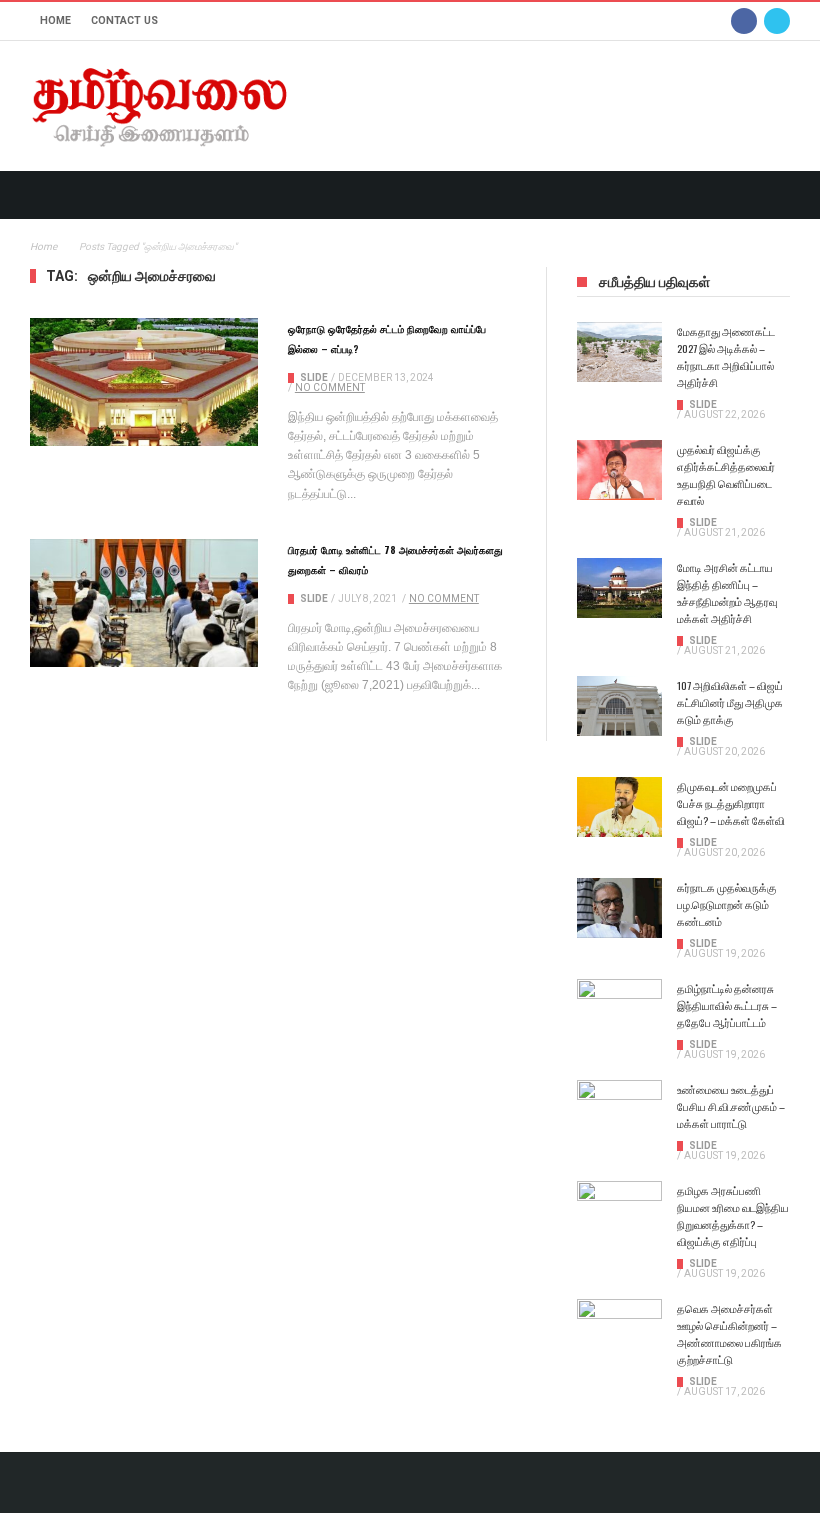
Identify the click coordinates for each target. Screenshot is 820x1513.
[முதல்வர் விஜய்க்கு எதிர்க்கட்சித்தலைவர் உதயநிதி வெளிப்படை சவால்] (619, 470)
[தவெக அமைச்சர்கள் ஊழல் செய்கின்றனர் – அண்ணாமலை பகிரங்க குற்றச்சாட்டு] (619, 1329)
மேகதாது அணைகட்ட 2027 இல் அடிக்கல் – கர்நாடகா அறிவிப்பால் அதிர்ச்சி (726, 356)
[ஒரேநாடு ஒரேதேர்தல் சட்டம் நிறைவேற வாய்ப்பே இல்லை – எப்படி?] (144, 382)
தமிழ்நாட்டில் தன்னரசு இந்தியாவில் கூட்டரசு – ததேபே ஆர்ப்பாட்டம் (727, 1005)
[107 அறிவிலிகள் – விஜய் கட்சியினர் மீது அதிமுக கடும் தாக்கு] (619, 706)
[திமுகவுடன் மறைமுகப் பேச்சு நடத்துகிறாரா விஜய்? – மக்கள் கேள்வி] (619, 807)
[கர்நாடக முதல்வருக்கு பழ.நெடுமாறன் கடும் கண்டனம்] (619, 908)
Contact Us (124, 20)
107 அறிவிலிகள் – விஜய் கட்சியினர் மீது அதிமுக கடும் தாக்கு (730, 702)
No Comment (330, 387)
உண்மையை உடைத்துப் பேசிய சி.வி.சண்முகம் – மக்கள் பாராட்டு (731, 1106)
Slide (314, 377)
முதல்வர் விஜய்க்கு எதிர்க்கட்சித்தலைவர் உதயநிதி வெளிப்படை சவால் (726, 474)
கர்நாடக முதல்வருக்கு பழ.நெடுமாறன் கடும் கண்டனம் (727, 904)
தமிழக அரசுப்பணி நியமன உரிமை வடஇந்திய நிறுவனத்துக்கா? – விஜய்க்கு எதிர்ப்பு (733, 1215)
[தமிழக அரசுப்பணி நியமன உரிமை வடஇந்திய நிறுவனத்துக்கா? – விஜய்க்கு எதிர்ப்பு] (619, 1211)
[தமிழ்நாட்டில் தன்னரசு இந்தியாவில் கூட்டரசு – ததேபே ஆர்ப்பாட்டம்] (619, 1009)
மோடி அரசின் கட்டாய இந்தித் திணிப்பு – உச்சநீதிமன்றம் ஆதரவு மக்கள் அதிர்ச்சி (727, 592)
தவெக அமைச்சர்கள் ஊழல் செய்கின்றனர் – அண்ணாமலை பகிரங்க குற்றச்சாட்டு (729, 1333)
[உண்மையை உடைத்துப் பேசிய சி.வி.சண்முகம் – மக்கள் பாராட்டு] (619, 1110)
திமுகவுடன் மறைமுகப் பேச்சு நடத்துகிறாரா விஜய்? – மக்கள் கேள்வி (731, 803)
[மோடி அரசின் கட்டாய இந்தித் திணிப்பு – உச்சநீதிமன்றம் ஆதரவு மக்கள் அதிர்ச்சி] (619, 588)
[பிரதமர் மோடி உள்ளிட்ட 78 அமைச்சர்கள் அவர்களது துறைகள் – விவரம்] (144, 603)
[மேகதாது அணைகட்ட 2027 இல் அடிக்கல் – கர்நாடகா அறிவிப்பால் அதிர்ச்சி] (619, 352)
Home (55, 20)
